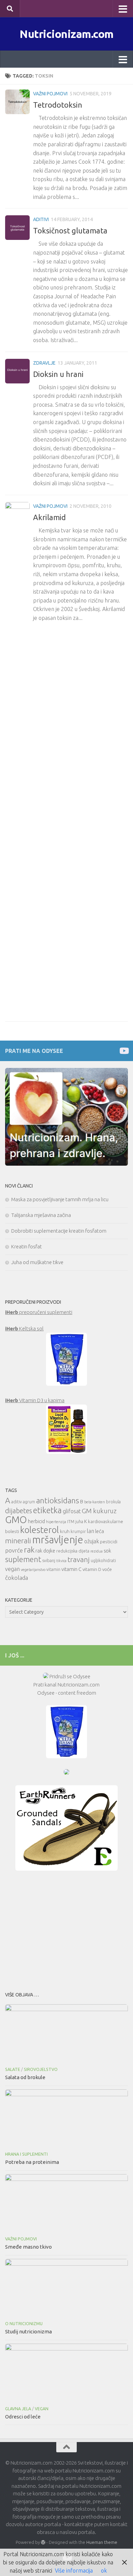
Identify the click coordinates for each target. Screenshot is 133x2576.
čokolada (17, 1578)
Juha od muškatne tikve (37, 1262)
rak (29, 1550)
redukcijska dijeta (73, 1551)
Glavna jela (18, 2409)
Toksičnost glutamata (70, 231)
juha (79, 1522)
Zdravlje (44, 363)
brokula (113, 1502)
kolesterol (40, 1530)
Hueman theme (102, 2542)
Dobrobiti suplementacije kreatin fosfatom (59, 1231)
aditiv (17, 1502)
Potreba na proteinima (32, 2162)
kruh (65, 1531)
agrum (29, 1502)
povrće (14, 1550)
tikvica (61, 1561)
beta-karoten (95, 1502)
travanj (79, 1560)
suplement (23, 1559)
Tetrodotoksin (58, 105)
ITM (71, 1522)
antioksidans (58, 1500)
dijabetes (19, 1511)
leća (100, 1531)
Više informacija (74, 2571)
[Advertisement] (66, 1929)
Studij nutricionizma (28, 2331)
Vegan (42, 2409)
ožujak (92, 1541)
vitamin (53, 1569)
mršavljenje (58, 1540)
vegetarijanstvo (33, 1570)
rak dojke (45, 1551)
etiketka (47, 1510)
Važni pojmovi (50, 94)
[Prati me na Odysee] (124, 1051)
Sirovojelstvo (41, 2069)
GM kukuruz (99, 1511)
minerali (18, 1541)
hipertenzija (56, 1522)
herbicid (36, 1521)
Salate (13, 2069)
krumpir (78, 1531)
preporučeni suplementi (39, 1312)
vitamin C (71, 1569)
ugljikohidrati (103, 1561)
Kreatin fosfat (27, 1246)
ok (104, 2571)
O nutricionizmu (24, 2324)
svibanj (49, 1561)
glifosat (72, 1511)
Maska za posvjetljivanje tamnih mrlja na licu (60, 1199)
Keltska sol (24, 1328)
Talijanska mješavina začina (41, 1215)
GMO (16, 1520)
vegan (12, 1569)
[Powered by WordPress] (43, 2542)
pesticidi (109, 1542)
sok (107, 1551)
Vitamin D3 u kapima (35, 1400)
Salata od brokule (25, 2077)
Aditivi (41, 219)
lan (91, 1531)
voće (107, 1569)
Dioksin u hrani (58, 374)
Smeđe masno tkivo (28, 2247)
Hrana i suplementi (26, 2154)
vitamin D (92, 1569)
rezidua (97, 1551)
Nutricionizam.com (66, 34)
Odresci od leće (23, 2417)
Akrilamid (49, 517)
